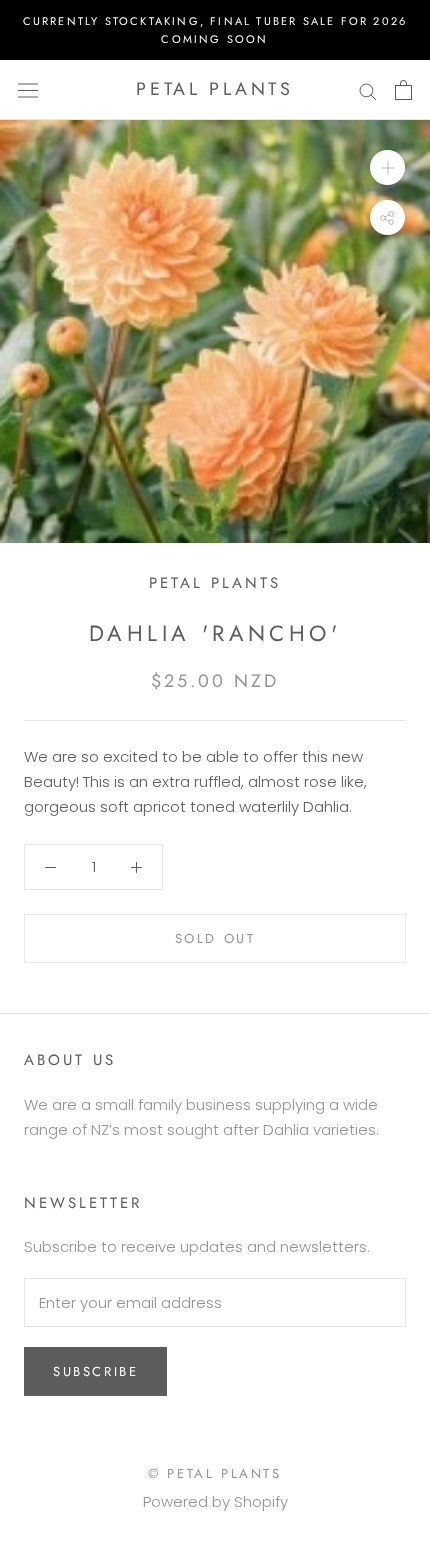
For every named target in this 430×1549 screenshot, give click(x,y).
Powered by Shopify (215, 1501)
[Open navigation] (28, 90)
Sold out (215, 938)
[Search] (368, 89)
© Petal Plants (214, 1473)
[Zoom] (387, 167)
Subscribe (95, 1371)
